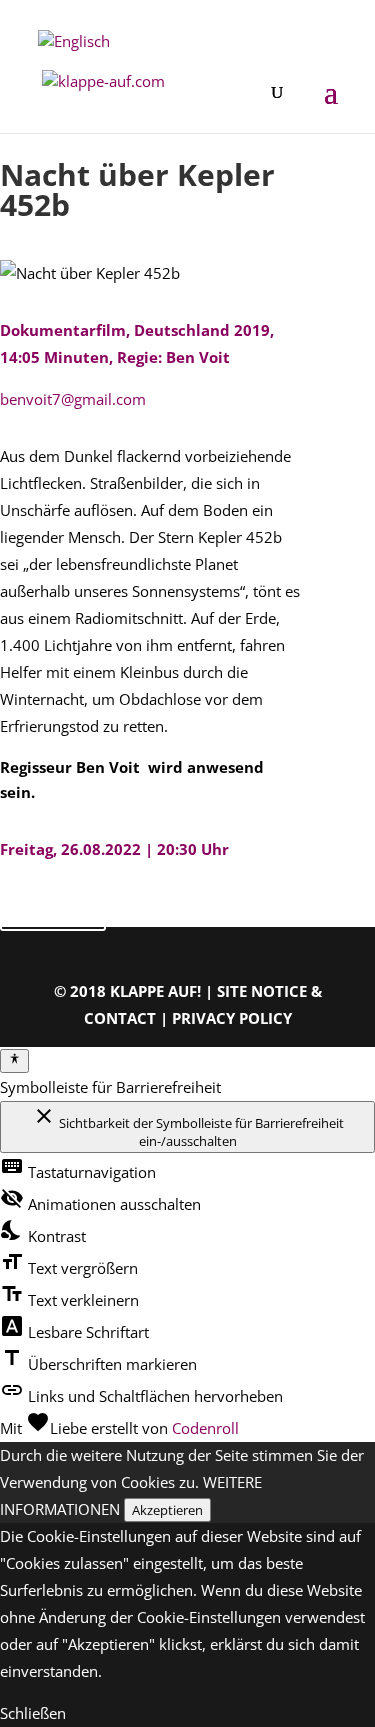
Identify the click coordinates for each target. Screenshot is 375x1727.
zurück (53, 909)
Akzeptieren (167, 1510)
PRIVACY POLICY (232, 1018)
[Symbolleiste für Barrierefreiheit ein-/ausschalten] (14, 1061)
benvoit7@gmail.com (73, 399)
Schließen (33, 1713)
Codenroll (205, 1428)
